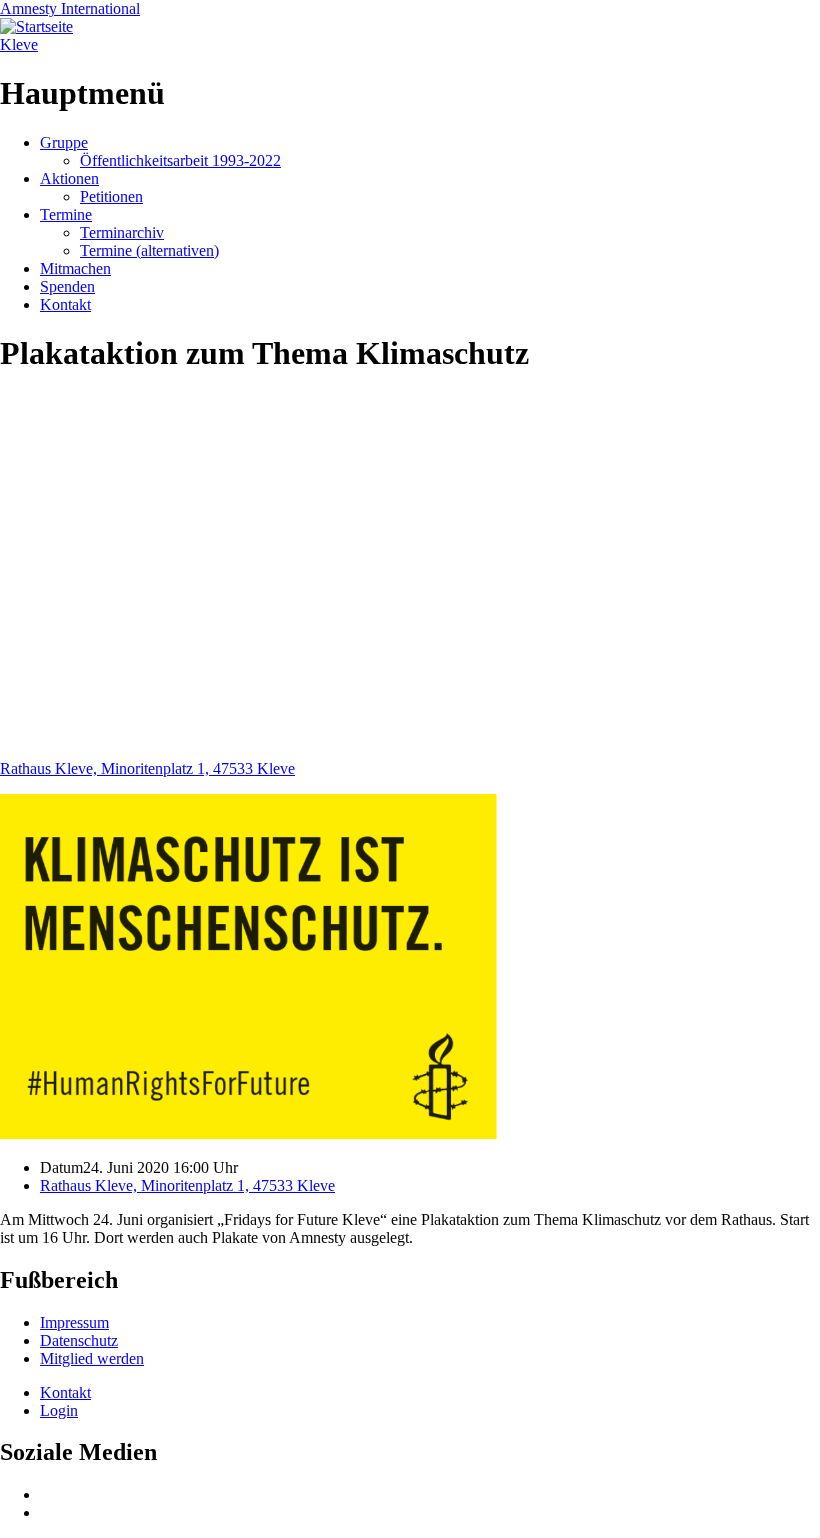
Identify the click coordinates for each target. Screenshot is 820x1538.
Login (59, 1410)
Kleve (19, 44)
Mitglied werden (92, 1358)
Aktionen (69, 178)
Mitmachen (75, 268)
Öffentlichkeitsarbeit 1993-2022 (180, 160)
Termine (66, 214)
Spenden (67, 286)
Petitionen (111, 196)
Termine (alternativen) (149, 250)
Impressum (74, 1322)
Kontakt (65, 304)
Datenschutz (79, 1340)
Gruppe (64, 142)
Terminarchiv (122, 232)
